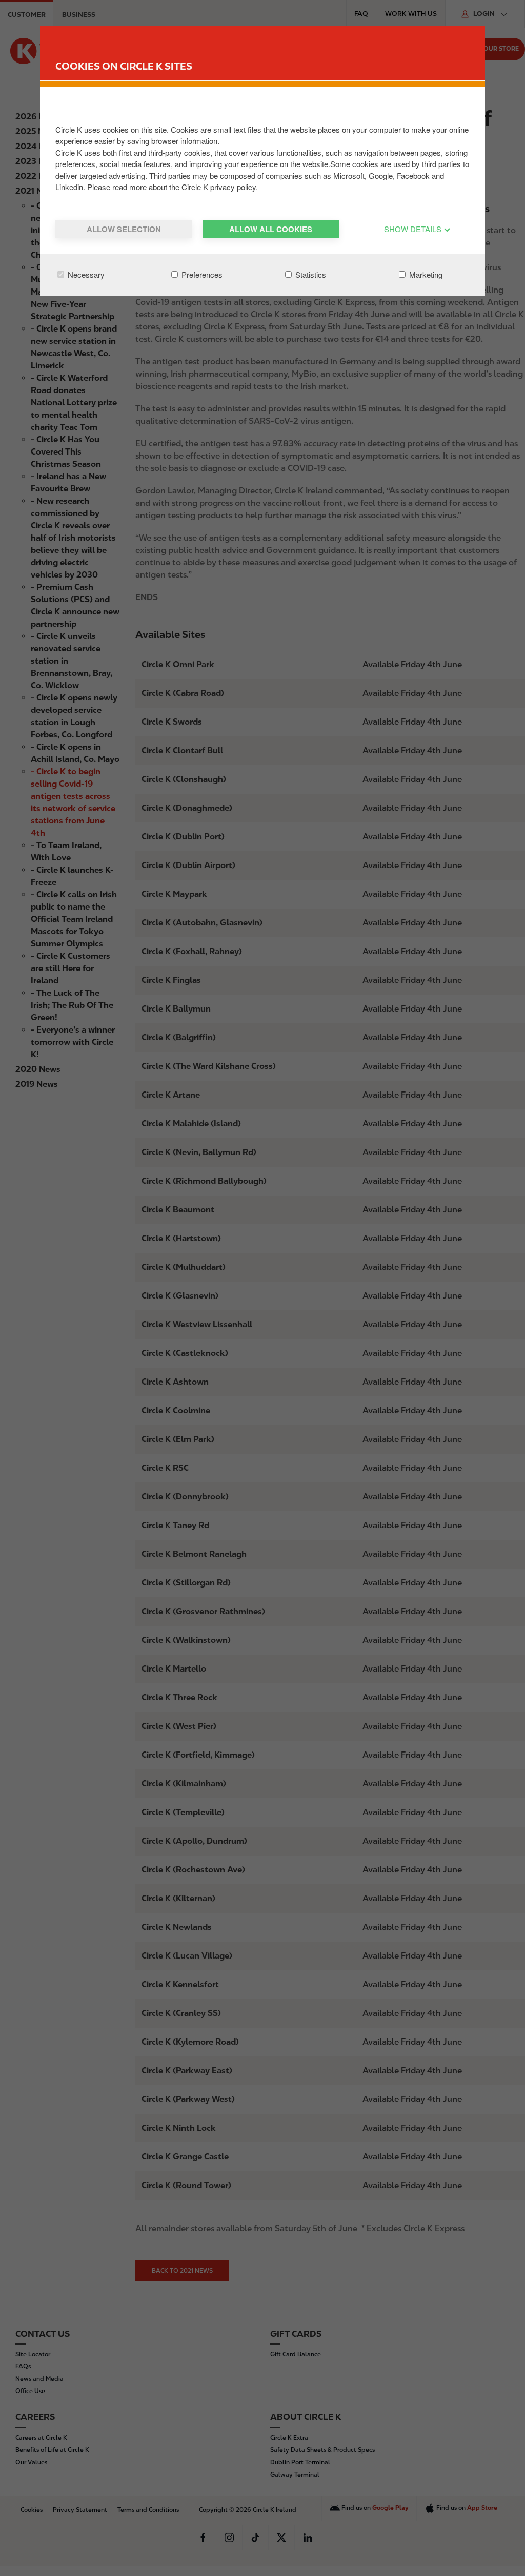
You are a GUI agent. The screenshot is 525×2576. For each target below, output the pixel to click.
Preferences (201, 274)
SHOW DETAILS (414, 229)
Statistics (310, 274)
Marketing (425, 274)
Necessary (85, 274)
